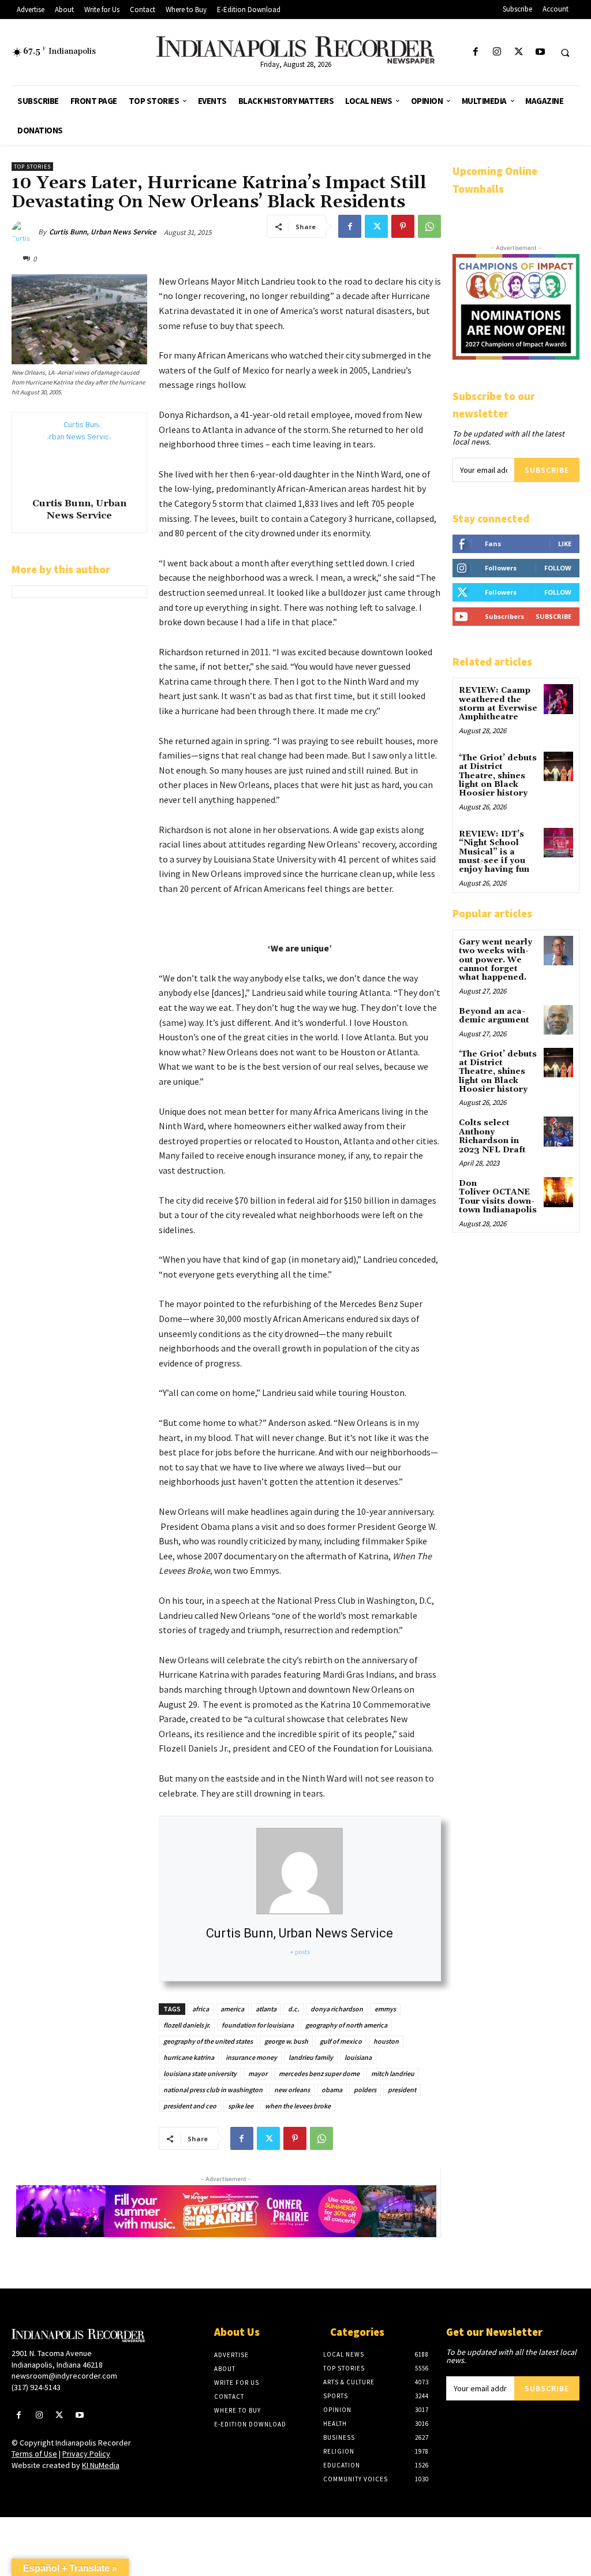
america (232, 2009)
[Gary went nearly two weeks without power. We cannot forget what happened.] (558, 951)
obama (332, 2090)
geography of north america (346, 2025)
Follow (558, 568)
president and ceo (190, 2106)
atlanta (266, 2009)
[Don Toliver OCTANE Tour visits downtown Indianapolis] (558, 1192)
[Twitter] (519, 52)
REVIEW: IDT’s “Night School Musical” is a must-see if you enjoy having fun (494, 852)
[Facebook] (476, 52)
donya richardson (337, 2009)
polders (365, 2090)
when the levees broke (298, 2106)
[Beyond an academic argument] (558, 1020)
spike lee (241, 2106)
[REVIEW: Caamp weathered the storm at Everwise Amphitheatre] (558, 699)
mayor (258, 2073)
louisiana (358, 2057)
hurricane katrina (189, 2057)
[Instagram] (497, 52)
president (402, 2090)
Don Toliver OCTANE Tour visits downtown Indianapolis (498, 1197)
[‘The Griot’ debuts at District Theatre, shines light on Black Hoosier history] (558, 766)
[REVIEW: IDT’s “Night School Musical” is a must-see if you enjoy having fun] (558, 843)
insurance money (251, 2057)
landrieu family (311, 2057)
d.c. (293, 2009)
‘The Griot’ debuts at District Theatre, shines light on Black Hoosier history (498, 776)
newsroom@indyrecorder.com (64, 2376)
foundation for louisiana (258, 2025)
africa (201, 2009)
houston (386, 2041)
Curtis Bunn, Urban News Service (103, 232)
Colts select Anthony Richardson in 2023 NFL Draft (492, 1136)
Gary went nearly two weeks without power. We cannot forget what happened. (495, 960)
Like (565, 544)
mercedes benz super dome (319, 2073)
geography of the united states (208, 2041)
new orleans (292, 2090)
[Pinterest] (403, 226)
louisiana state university (200, 2073)
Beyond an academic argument (494, 1016)
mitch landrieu (393, 2073)
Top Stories (32, 167)
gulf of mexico (341, 2041)
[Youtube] (540, 52)
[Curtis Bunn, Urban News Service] (25, 232)
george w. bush (286, 2041)
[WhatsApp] (429, 226)
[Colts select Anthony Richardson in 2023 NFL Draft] (558, 1131)
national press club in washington (213, 2090)
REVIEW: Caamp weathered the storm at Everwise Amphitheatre (498, 704)
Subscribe (547, 470)
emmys (385, 2009)
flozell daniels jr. (187, 2025)
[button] (565, 53)
